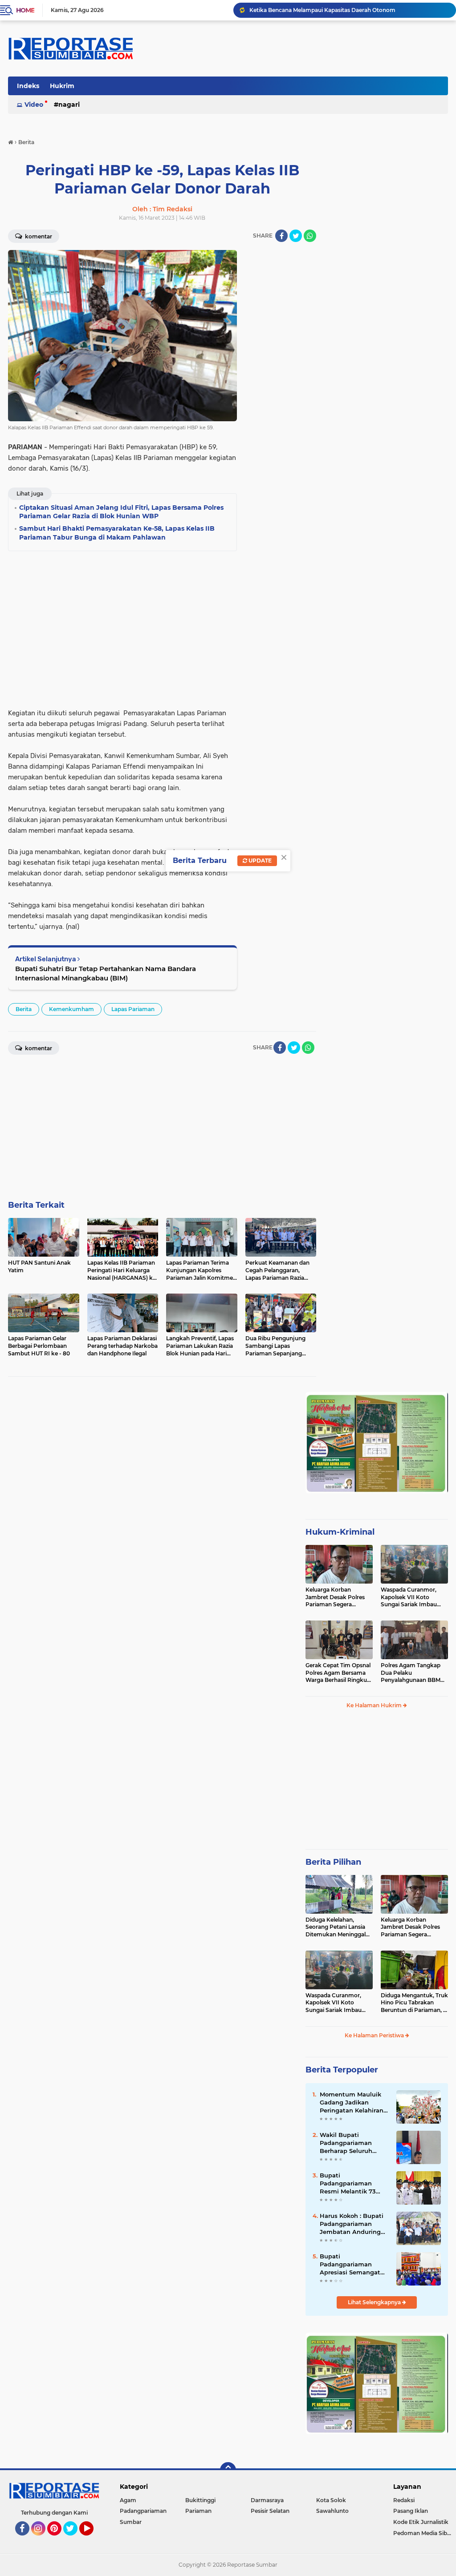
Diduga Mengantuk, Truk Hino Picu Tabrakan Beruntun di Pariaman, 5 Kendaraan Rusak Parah (414, 2003)
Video (34, 105)
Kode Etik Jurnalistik (421, 2522)
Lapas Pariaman (133, 1009)
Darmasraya (267, 2500)
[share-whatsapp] (310, 236)
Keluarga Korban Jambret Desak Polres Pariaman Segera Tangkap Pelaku (335, 1597)
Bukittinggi (200, 2500)
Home (25, 10)
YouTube (92, 2540)
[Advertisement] (281, 383)
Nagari (69, 105)
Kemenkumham (71, 1009)
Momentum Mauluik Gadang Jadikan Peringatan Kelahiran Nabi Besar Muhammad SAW (352, 2103)
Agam (128, 2500)
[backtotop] (228, 2470)
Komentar (38, 236)
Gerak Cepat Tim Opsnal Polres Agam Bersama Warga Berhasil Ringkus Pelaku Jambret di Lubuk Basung (338, 1673)
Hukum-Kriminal (340, 1532)
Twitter (74, 2540)
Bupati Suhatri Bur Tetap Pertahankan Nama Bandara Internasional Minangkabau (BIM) (106, 973)
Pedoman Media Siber (423, 2533)
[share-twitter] (296, 236)
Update (259, 861)
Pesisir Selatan (270, 2511)
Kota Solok (331, 2500)
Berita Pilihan (333, 1862)
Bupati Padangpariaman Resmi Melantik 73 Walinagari (348, 2184)
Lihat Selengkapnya (375, 2302)
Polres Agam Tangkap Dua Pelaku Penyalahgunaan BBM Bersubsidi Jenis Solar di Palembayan (413, 1673)
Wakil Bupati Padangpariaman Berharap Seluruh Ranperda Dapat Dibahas (346, 2143)
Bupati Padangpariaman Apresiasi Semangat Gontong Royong (350, 2265)
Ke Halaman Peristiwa (375, 2035)
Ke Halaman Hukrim (375, 1705)
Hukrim (62, 86)
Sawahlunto (332, 2511)
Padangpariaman (143, 2511)
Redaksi (404, 2500)
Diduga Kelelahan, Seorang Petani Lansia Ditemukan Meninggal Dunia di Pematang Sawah (336, 1927)
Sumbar (131, 2522)
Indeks (28, 86)
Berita (24, 1009)
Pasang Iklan (411, 2511)
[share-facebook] (281, 236)
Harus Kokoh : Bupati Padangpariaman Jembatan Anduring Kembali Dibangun (352, 2224)
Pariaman (198, 2511)
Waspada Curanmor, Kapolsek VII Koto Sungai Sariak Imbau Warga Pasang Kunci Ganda (409, 1597)
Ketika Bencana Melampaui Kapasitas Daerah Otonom (322, 10)
